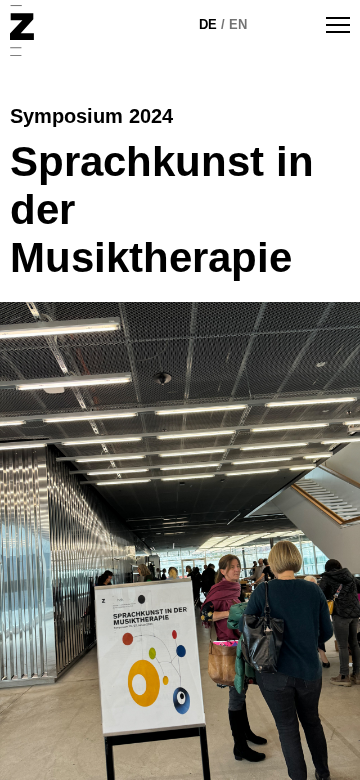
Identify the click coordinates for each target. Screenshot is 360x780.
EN (238, 24)
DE (208, 24)
